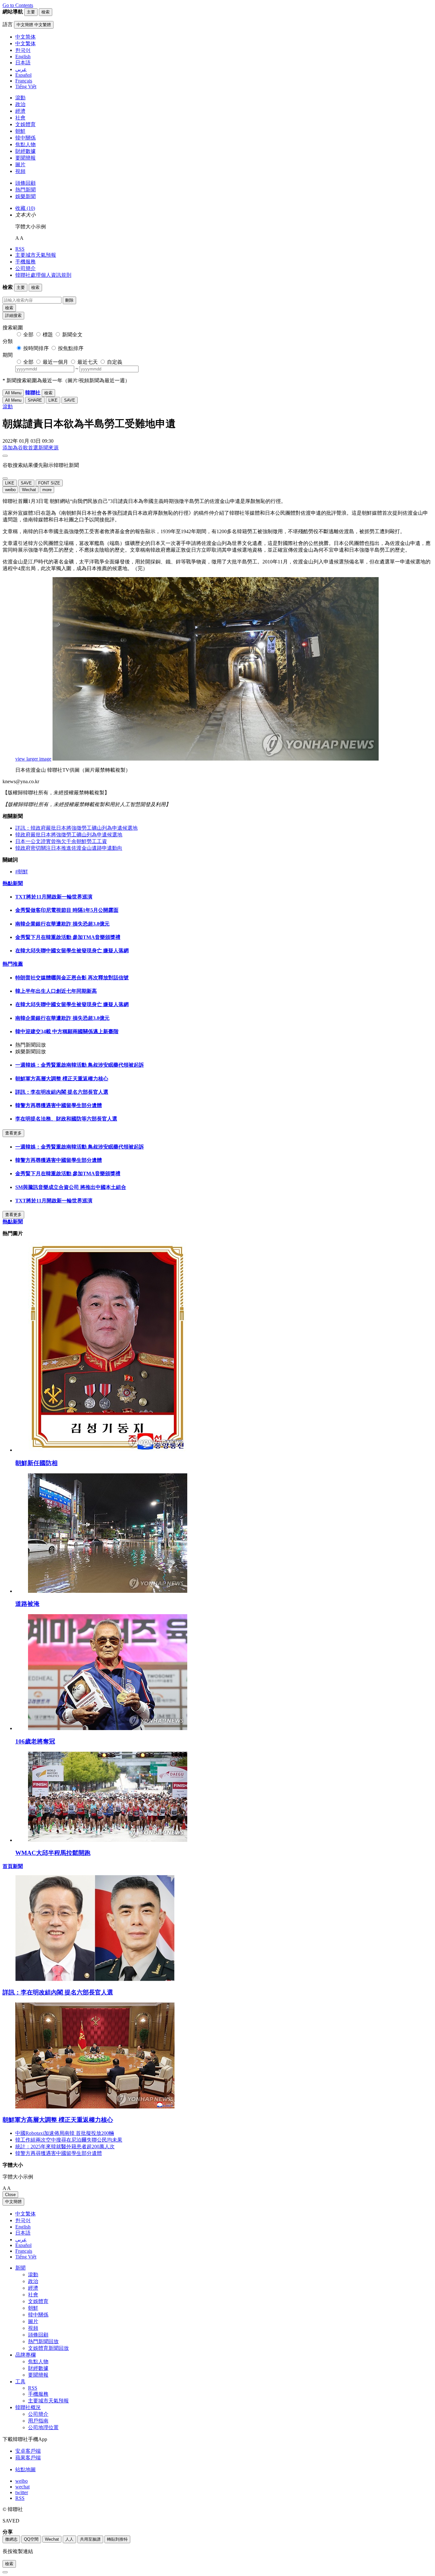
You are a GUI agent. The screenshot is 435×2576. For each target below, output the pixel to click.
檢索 (9, 308)
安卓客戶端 (28, 2451)
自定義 (115, 362)
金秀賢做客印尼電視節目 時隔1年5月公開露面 (67, 910)
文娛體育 (25, 124)
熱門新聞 (25, 190)
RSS (20, 249)
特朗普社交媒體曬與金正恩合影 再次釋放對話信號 (72, 978)
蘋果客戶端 (28, 2458)
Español (23, 2245)
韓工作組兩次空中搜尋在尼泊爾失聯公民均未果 (69, 2140)
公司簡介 (25, 268)
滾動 (20, 98)
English (23, 2227)
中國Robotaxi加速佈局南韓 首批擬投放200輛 (65, 2133)
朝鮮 (20, 131)
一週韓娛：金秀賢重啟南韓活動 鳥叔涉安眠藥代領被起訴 (80, 1065)
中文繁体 (25, 2214)
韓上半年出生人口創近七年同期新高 (56, 991)
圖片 (20, 165)
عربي (21, 2240)
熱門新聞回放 (43, 2341)
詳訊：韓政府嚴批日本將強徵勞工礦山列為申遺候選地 (76, 828)
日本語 (23, 2233)
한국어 (23, 2220)
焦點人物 (25, 144)
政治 (20, 104)
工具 (20, 2382)
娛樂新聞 (25, 196)
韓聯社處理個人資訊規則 (43, 275)
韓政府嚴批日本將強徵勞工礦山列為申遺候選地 (69, 835)
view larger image (33, 759)
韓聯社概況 (28, 2407)
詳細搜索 (13, 315)
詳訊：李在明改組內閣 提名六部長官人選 (62, 1092)
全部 (28, 335)
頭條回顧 (25, 183)
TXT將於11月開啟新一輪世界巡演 (54, 897)
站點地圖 (25, 2469)
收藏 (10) (25, 208)
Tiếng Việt (26, 2257)
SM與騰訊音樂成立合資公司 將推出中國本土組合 (71, 1187)
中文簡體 (13, 2202)
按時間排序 (36, 348)
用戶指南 (38, 2421)
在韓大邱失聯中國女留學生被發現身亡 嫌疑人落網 (72, 951)
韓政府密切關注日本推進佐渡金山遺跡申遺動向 (69, 848)
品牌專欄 (25, 2355)
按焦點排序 (71, 348)
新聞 (20, 2268)
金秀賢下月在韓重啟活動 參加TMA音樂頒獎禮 (68, 937)
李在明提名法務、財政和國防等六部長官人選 (66, 1119)
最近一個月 (55, 362)
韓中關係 (25, 138)
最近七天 (88, 362)
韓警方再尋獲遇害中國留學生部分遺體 (59, 1105)
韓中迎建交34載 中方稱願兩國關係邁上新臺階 (67, 1031)
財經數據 (25, 151)
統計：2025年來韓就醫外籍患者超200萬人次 (65, 2147)
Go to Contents (18, 5)
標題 (48, 335)
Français (24, 2251)
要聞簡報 (25, 158)
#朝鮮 (22, 872)
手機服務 (25, 262)
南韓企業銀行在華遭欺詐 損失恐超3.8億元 (62, 924)
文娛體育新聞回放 (48, 2348)
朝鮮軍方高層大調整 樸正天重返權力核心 (62, 1079)
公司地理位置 (43, 2427)
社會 (20, 118)
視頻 (20, 171)
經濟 (20, 111)
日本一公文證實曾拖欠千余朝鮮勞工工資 (61, 841)
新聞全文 (72, 335)
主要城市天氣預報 (36, 255)
